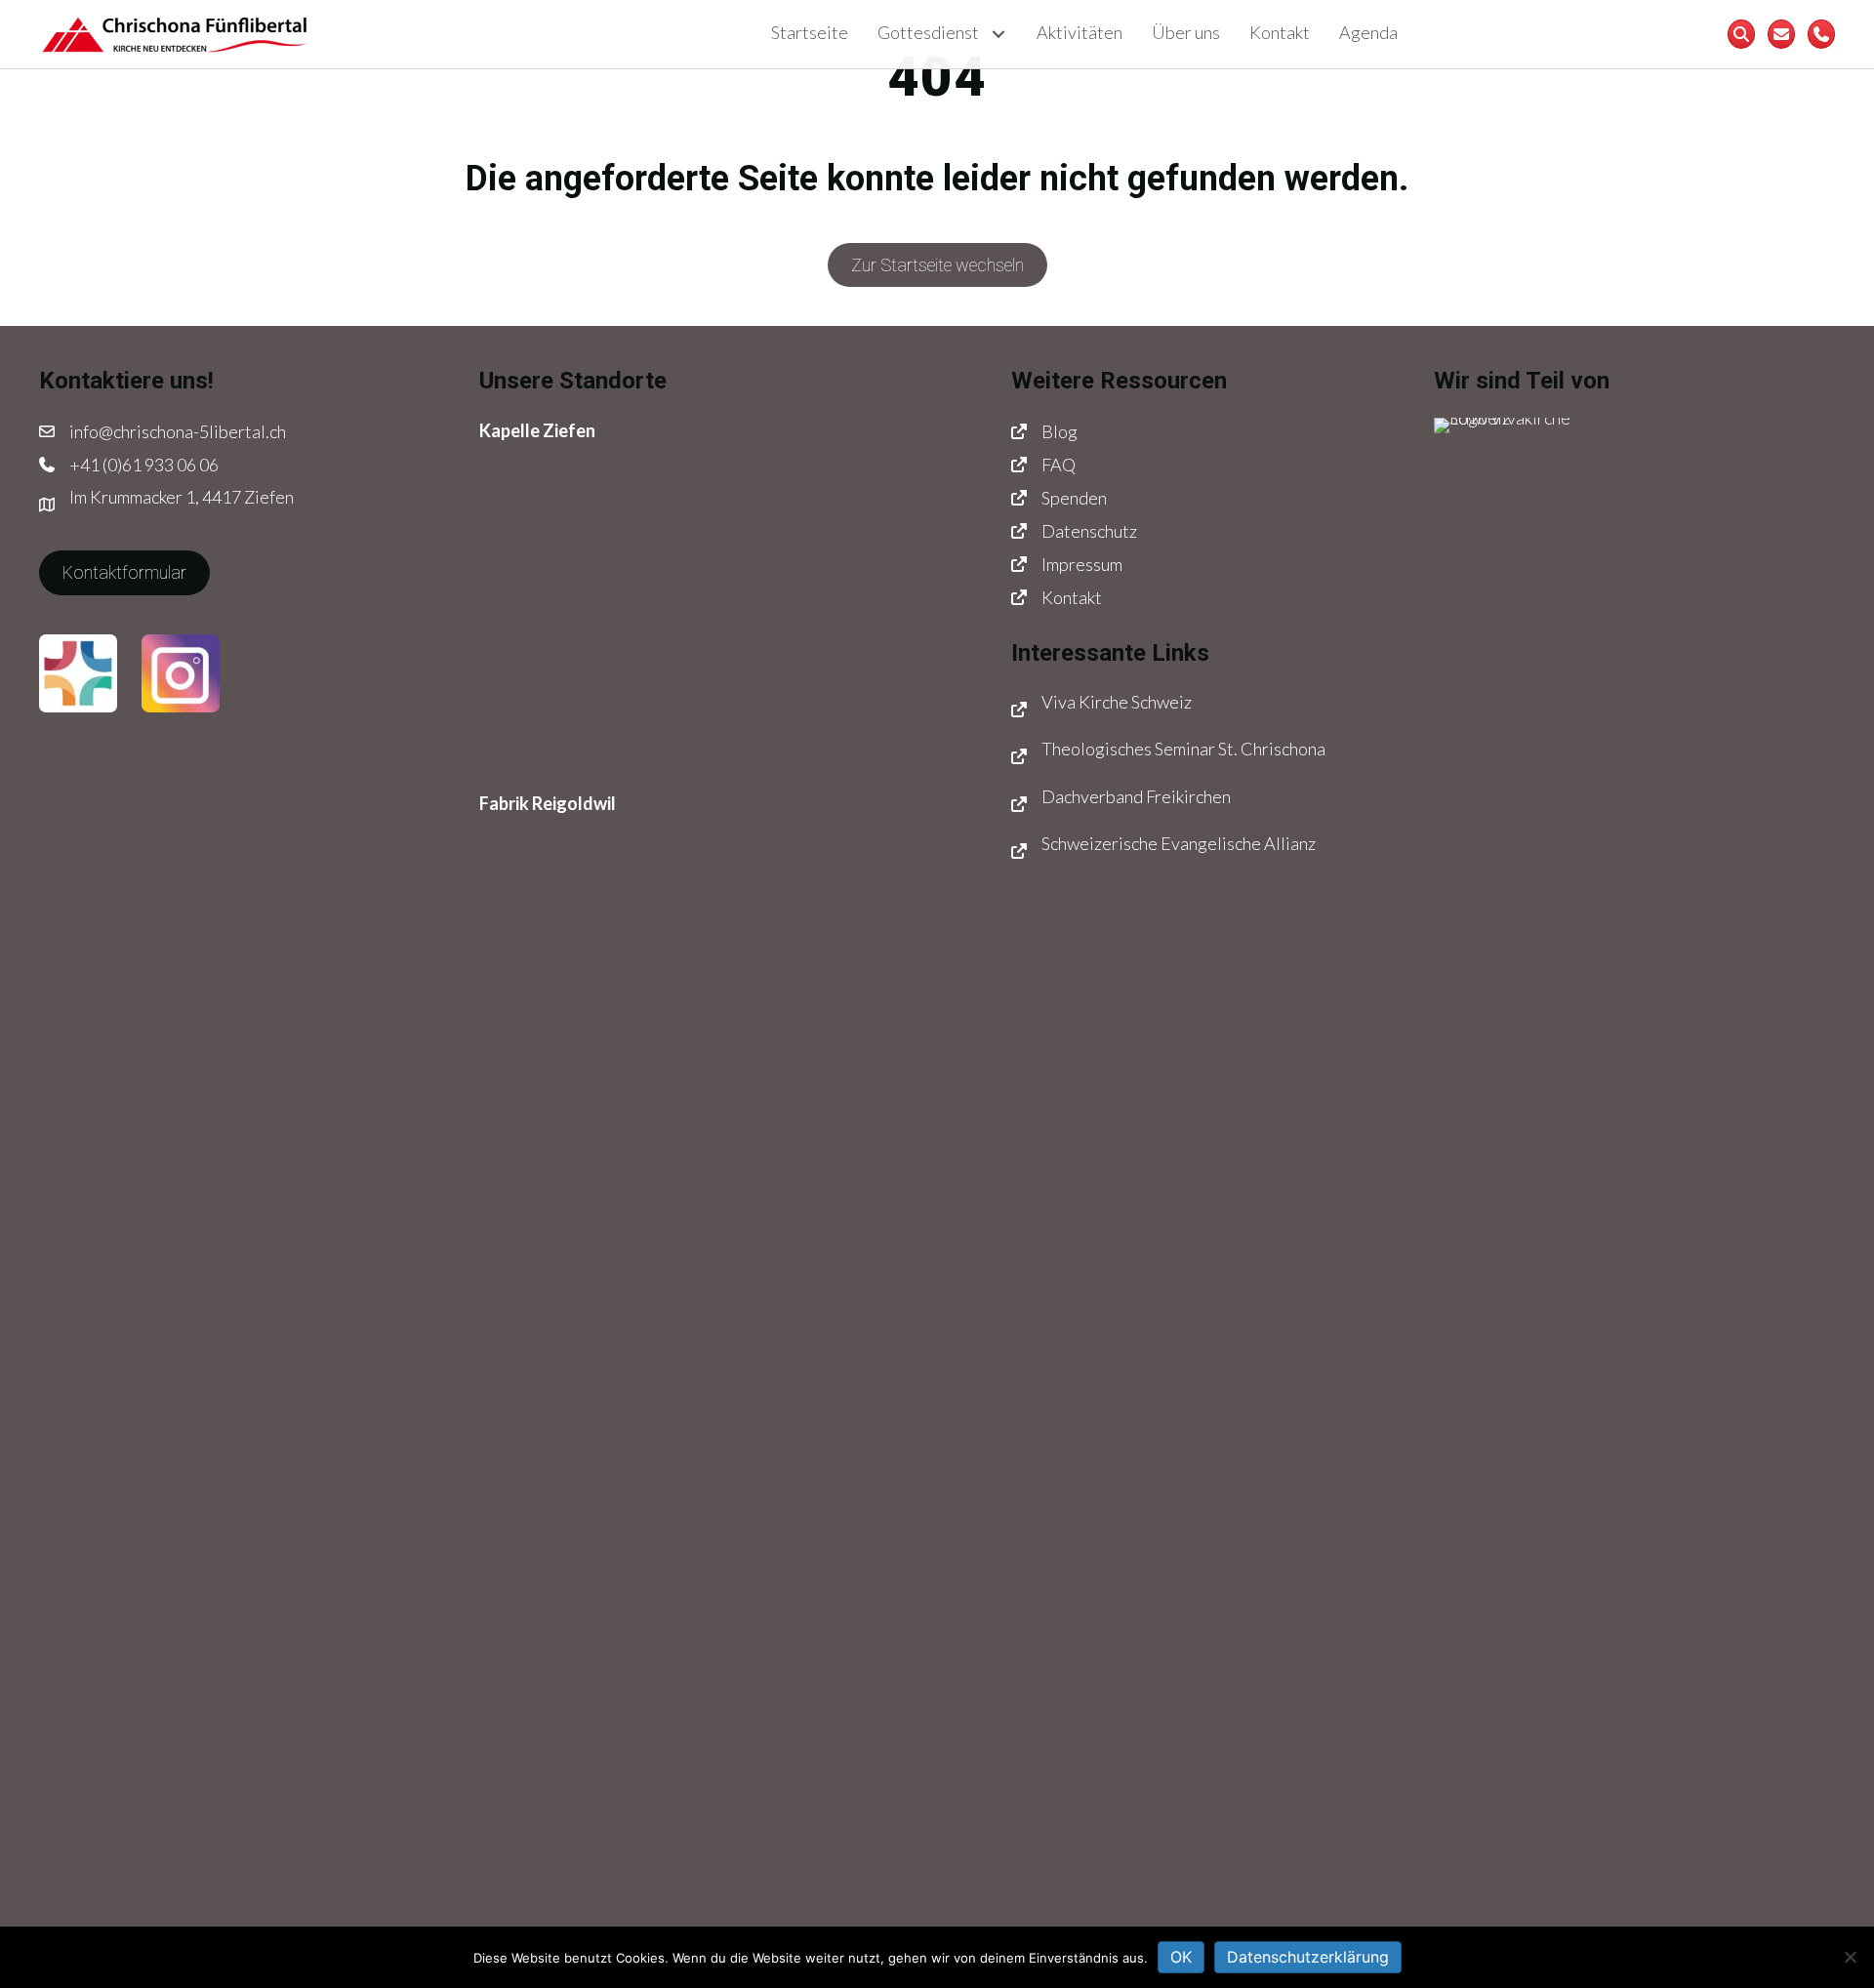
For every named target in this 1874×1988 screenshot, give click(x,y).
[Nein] (1850, 1957)
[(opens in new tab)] (78, 670)
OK (1181, 1957)
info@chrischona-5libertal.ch (178, 431)
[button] (998, 35)
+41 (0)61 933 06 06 (144, 465)
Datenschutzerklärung (1308, 1957)
